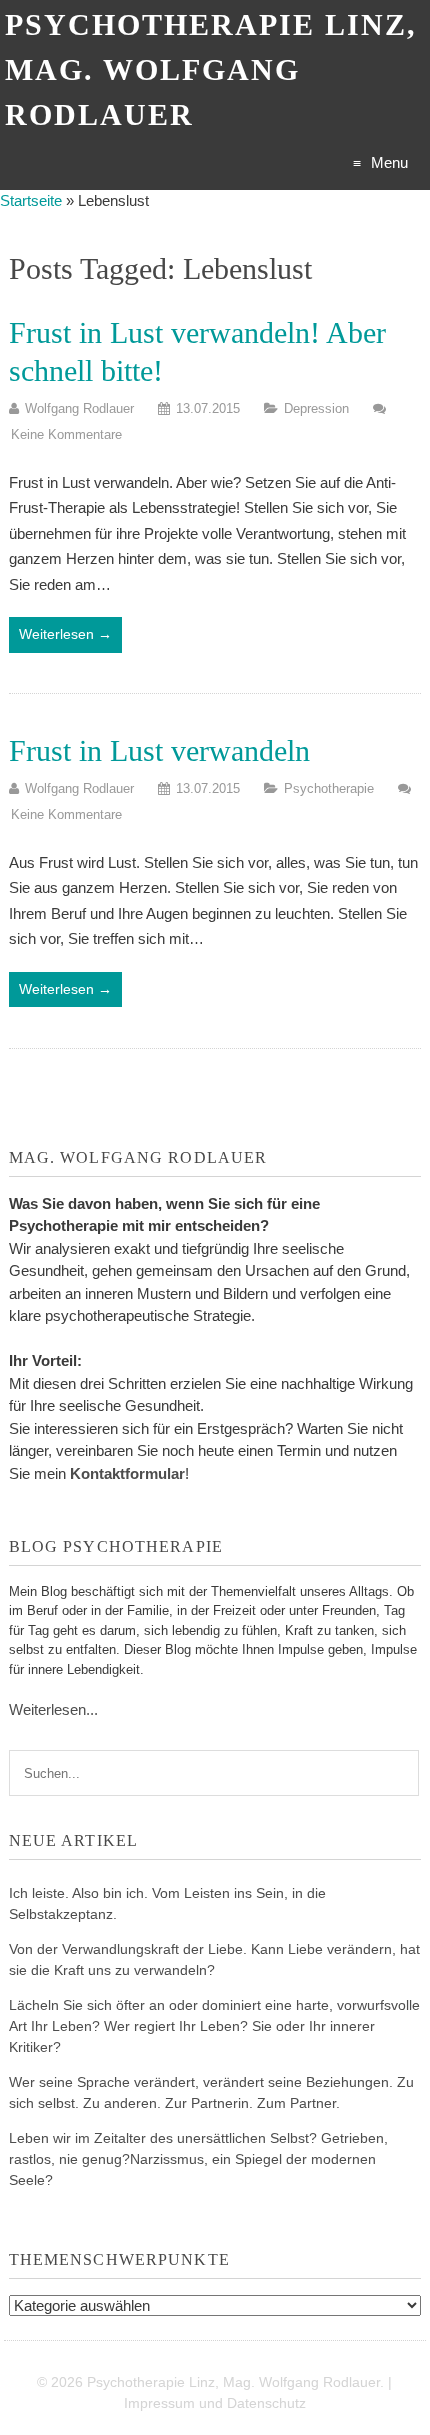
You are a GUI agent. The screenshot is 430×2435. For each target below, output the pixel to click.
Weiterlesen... (53, 1709)
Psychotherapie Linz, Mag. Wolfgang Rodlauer (211, 69)
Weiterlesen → (65, 634)
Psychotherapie (329, 788)
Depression (316, 408)
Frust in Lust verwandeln (159, 750)
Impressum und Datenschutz (215, 2403)
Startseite (31, 200)
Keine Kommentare (66, 434)
